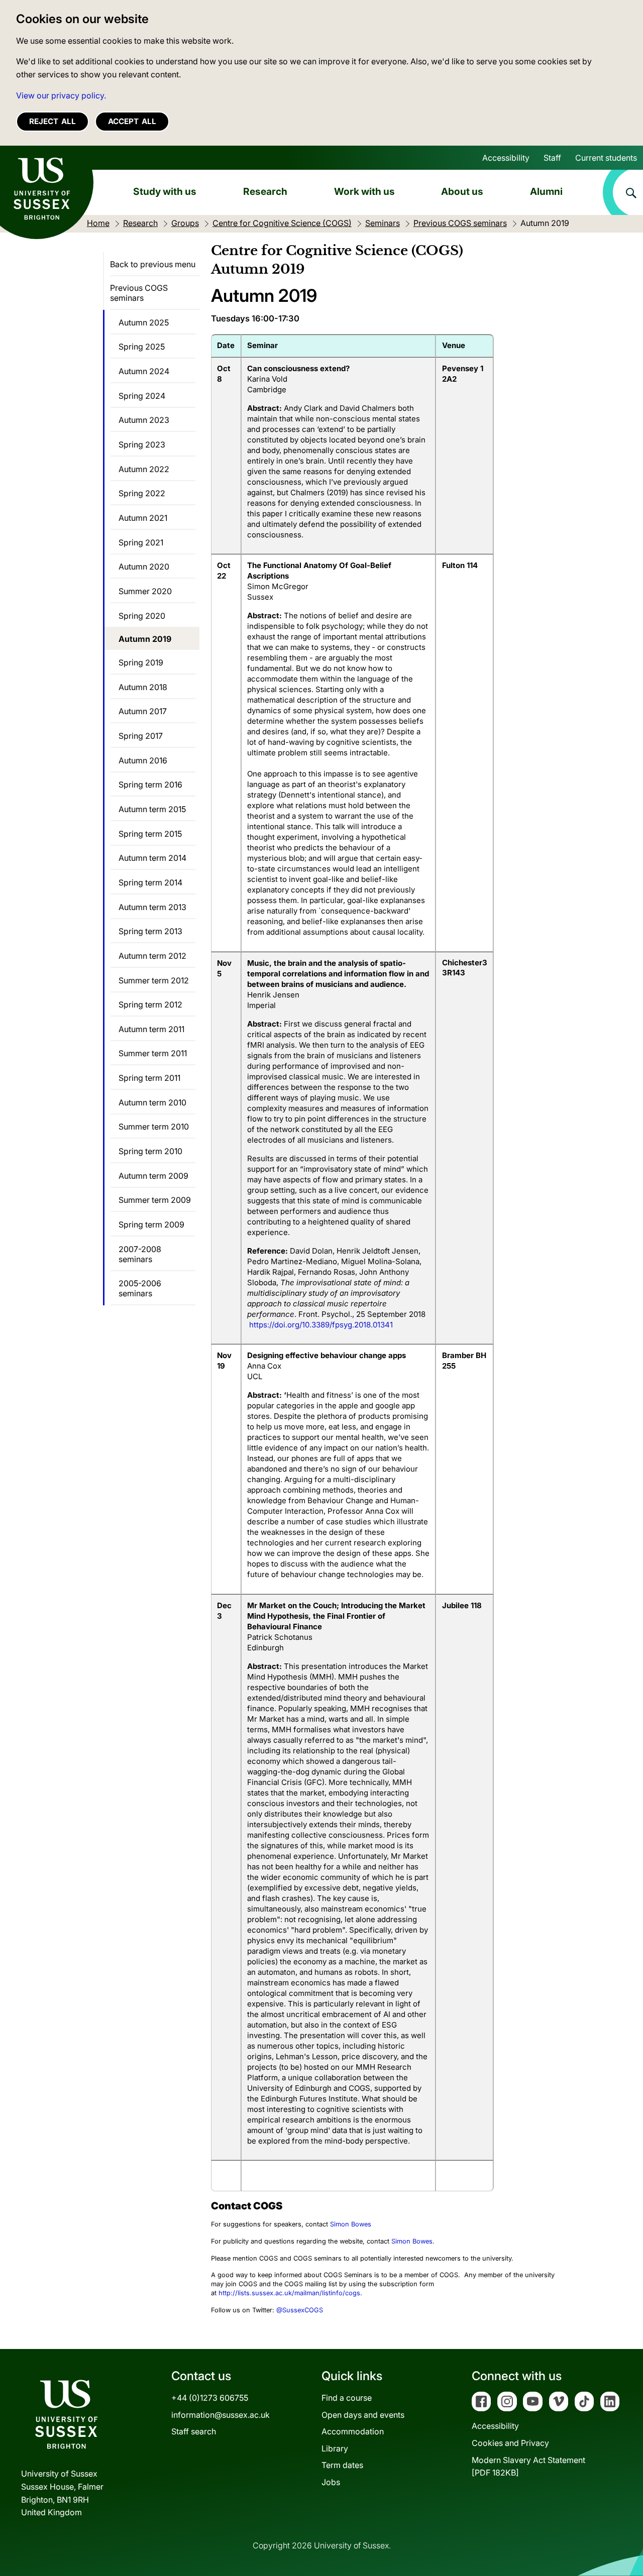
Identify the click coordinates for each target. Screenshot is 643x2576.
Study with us (165, 191)
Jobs (331, 2482)
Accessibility (506, 158)
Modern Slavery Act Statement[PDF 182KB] (528, 2467)
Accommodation (353, 2431)
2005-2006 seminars (140, 1288)
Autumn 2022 (144, 469)
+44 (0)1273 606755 (210, 2398)
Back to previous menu (153, 264)
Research (265, 191)
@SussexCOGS (300, 2310)
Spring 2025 (142, 347)
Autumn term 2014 (152, 858)
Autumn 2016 (143, 760)
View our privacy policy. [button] (61, 95)
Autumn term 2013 (152, 907)
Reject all (52, 121)
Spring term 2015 (150, 834)
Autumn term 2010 (152, 1102)
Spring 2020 (142, 616)
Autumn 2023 (144, 420)
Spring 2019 (141, 662)
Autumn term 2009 (153, 1176)
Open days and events (363, 2415)
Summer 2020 (145, 591)
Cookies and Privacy (510, 2443)
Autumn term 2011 (151, 1029)
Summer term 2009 (155, 1200)
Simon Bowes (351, 2224)
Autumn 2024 (144, 371)
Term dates (342, 2465)
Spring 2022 (142, 493)
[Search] (623, 192)
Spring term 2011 (149, 1078)
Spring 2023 (142, 444)
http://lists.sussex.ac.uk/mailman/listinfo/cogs (289, 2293)
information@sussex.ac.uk (221, 2415)
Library (335, 2448)
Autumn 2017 (143, 711)
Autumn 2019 (145, 639)
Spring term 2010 (150, 1151)
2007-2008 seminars (140, 1254)
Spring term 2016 (150, 785)
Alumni (546, 191)
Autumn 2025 (144, 322)
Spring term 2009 (151, 1224)
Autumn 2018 (143, 687)
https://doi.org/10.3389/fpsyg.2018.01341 (321, 1325)
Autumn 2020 (144, 567)
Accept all (132, 121)
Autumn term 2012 (152, 956)
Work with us (364, 191)
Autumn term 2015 (152, 809)
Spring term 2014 (150, 882)
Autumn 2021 (143, 518)
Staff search (194, 2431)
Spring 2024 (142, 396)
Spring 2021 (141, 542)
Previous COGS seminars (139, 293)
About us (462, 191)
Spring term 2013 (150, 931)
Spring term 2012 (150, 1004)
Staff (552, 158)
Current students (606, 158)
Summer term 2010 (154, 1127)
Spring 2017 (141, 736)
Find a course (347, 2398)
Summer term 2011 (153, 1053)
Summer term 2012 (154, 980)
